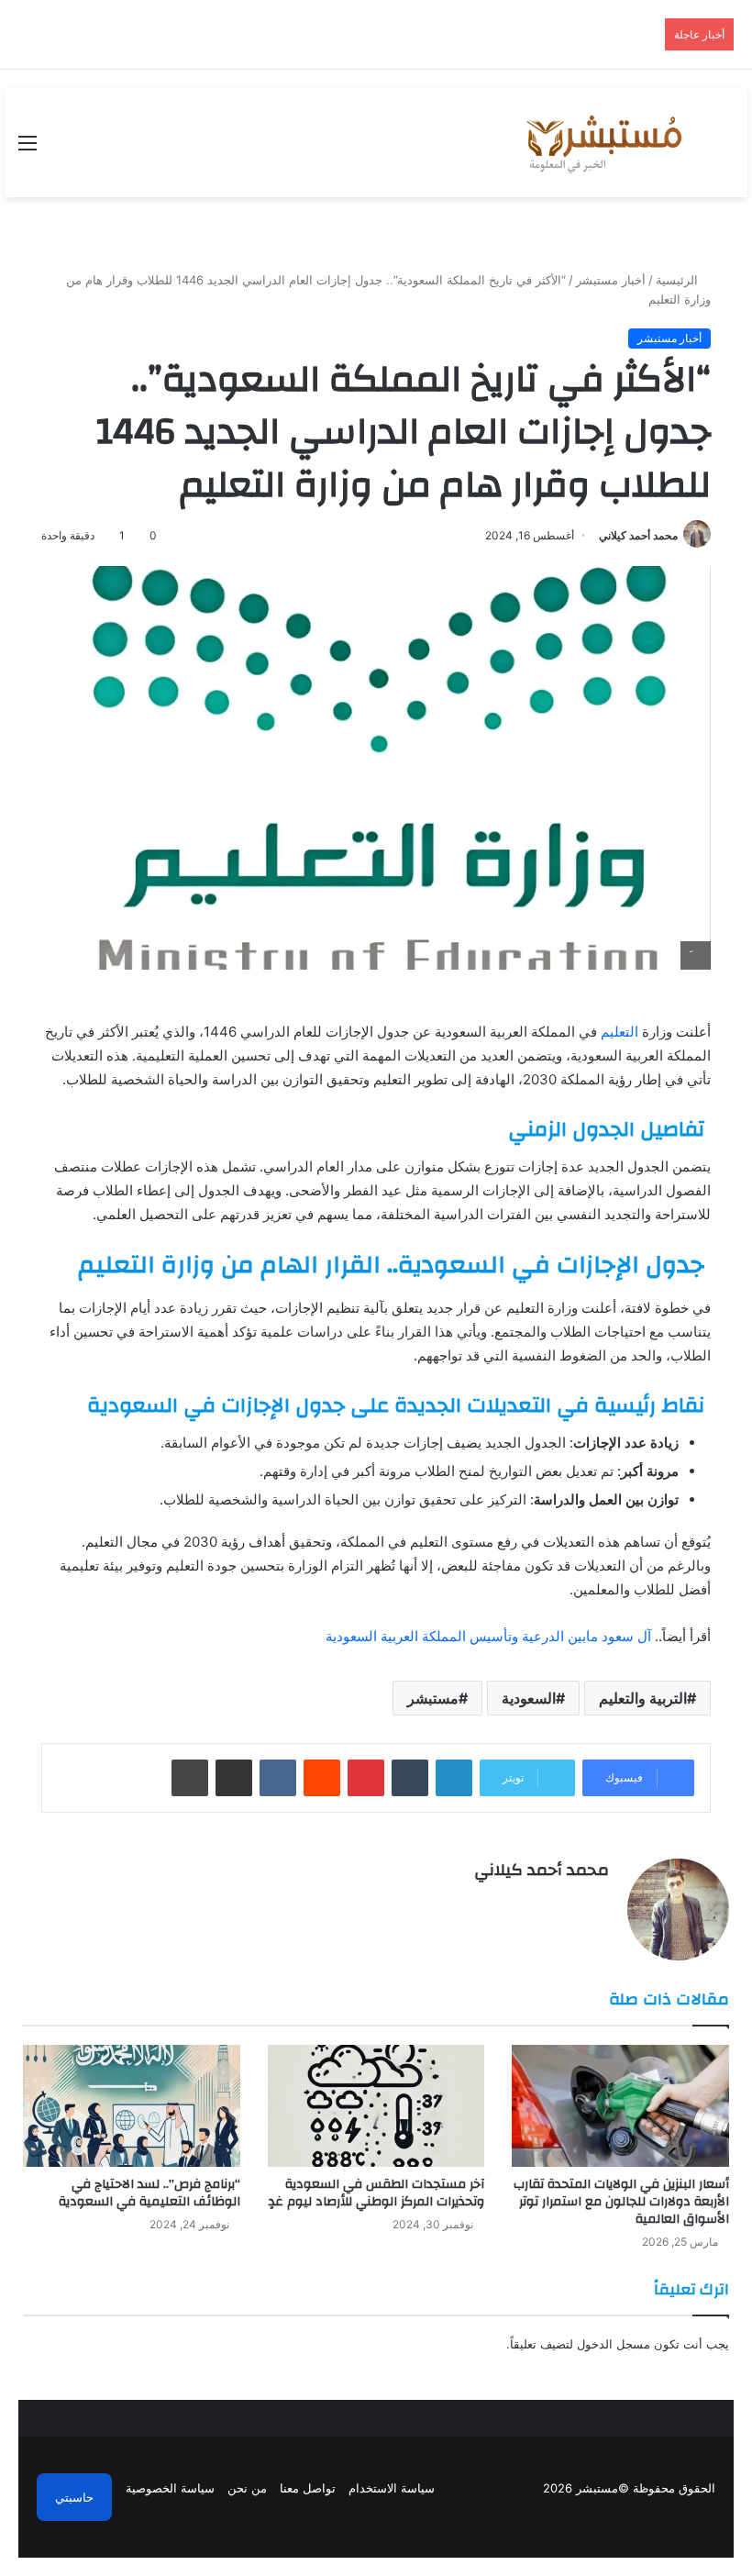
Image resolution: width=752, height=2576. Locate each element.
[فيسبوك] (598, 1902)
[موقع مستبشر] (602, 143)
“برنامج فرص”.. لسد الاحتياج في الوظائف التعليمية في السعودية (149, 2193)
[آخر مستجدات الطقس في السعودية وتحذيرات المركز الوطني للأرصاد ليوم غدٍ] (376, 2106)
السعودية (529, 1698)
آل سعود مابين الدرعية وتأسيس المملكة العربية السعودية (488, 1636)
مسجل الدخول (614, 2344)
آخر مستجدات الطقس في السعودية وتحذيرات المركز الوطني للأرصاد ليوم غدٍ (376, 2193)
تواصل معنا (308, 2488)
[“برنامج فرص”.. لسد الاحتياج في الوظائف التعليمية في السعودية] (132, 2106)
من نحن (247, 2488)
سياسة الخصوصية (170, 2488)
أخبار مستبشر (611, 280)
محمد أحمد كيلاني (638, 535)
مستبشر (433, 1698)
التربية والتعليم (643, 1698)
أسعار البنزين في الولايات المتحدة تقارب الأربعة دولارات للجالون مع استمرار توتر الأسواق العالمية (621, 2202)
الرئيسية (679, 280)
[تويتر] (576, 1902)
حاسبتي (74, 2497)
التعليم (621, 1032)
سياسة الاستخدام (392, 2488)
